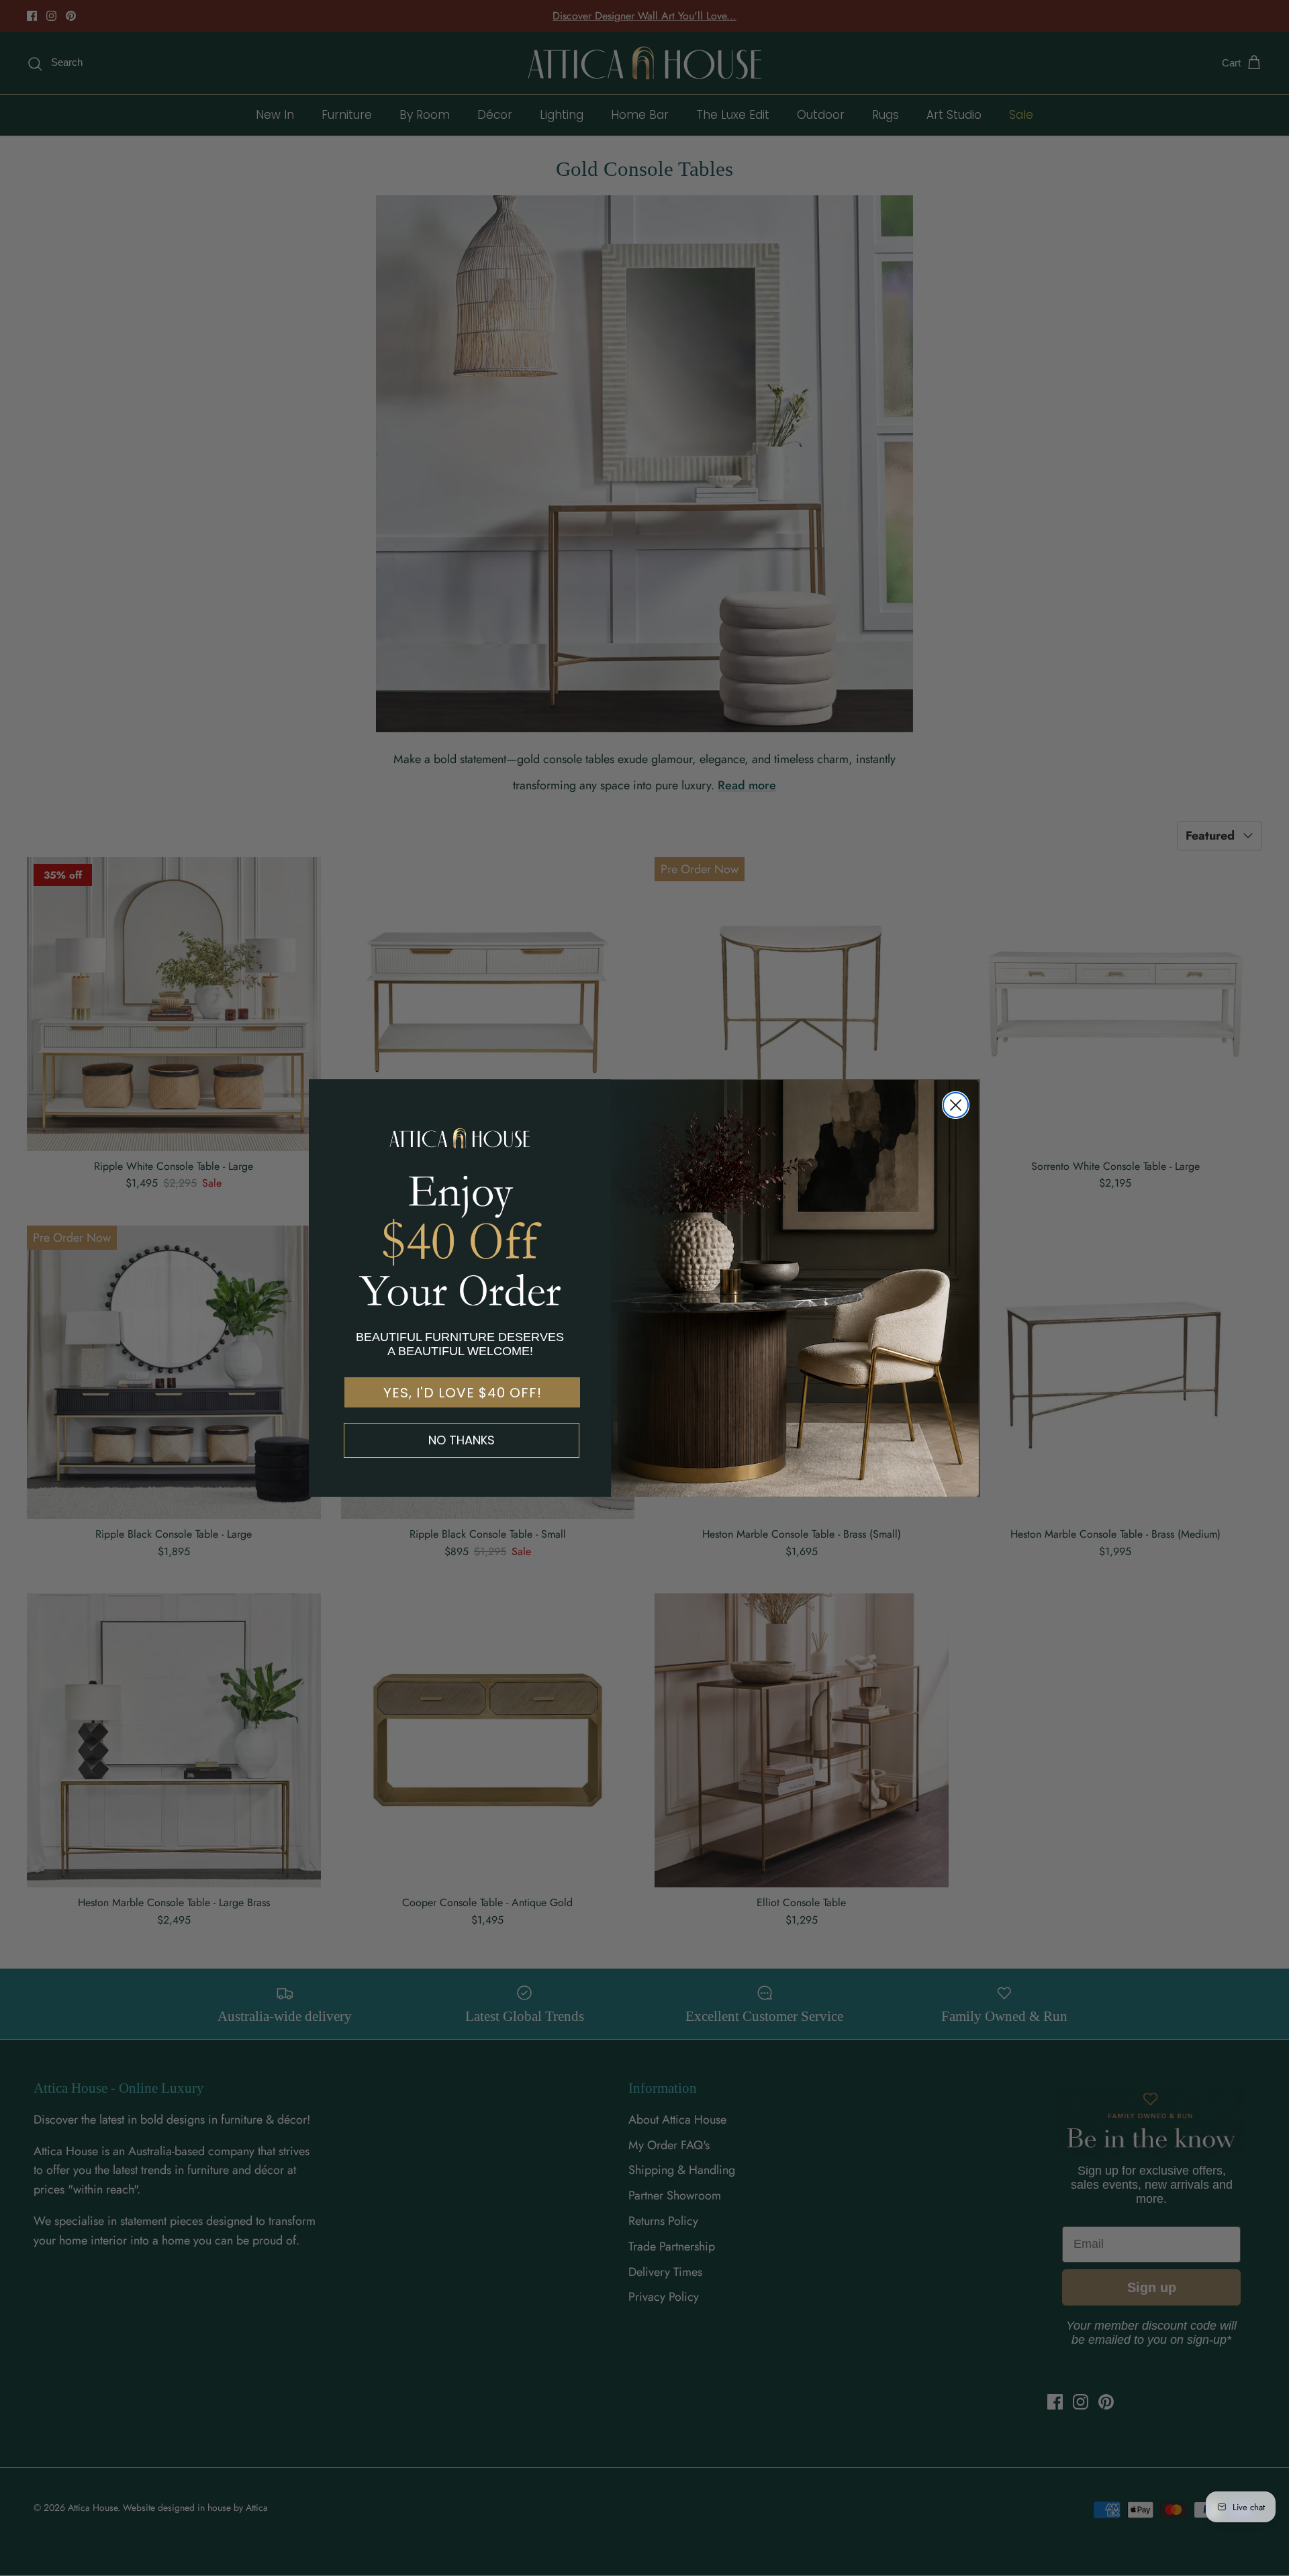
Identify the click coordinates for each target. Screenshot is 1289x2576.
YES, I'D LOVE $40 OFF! (463, 1393)
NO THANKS (462, 1440)
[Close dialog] (956, 1105)
